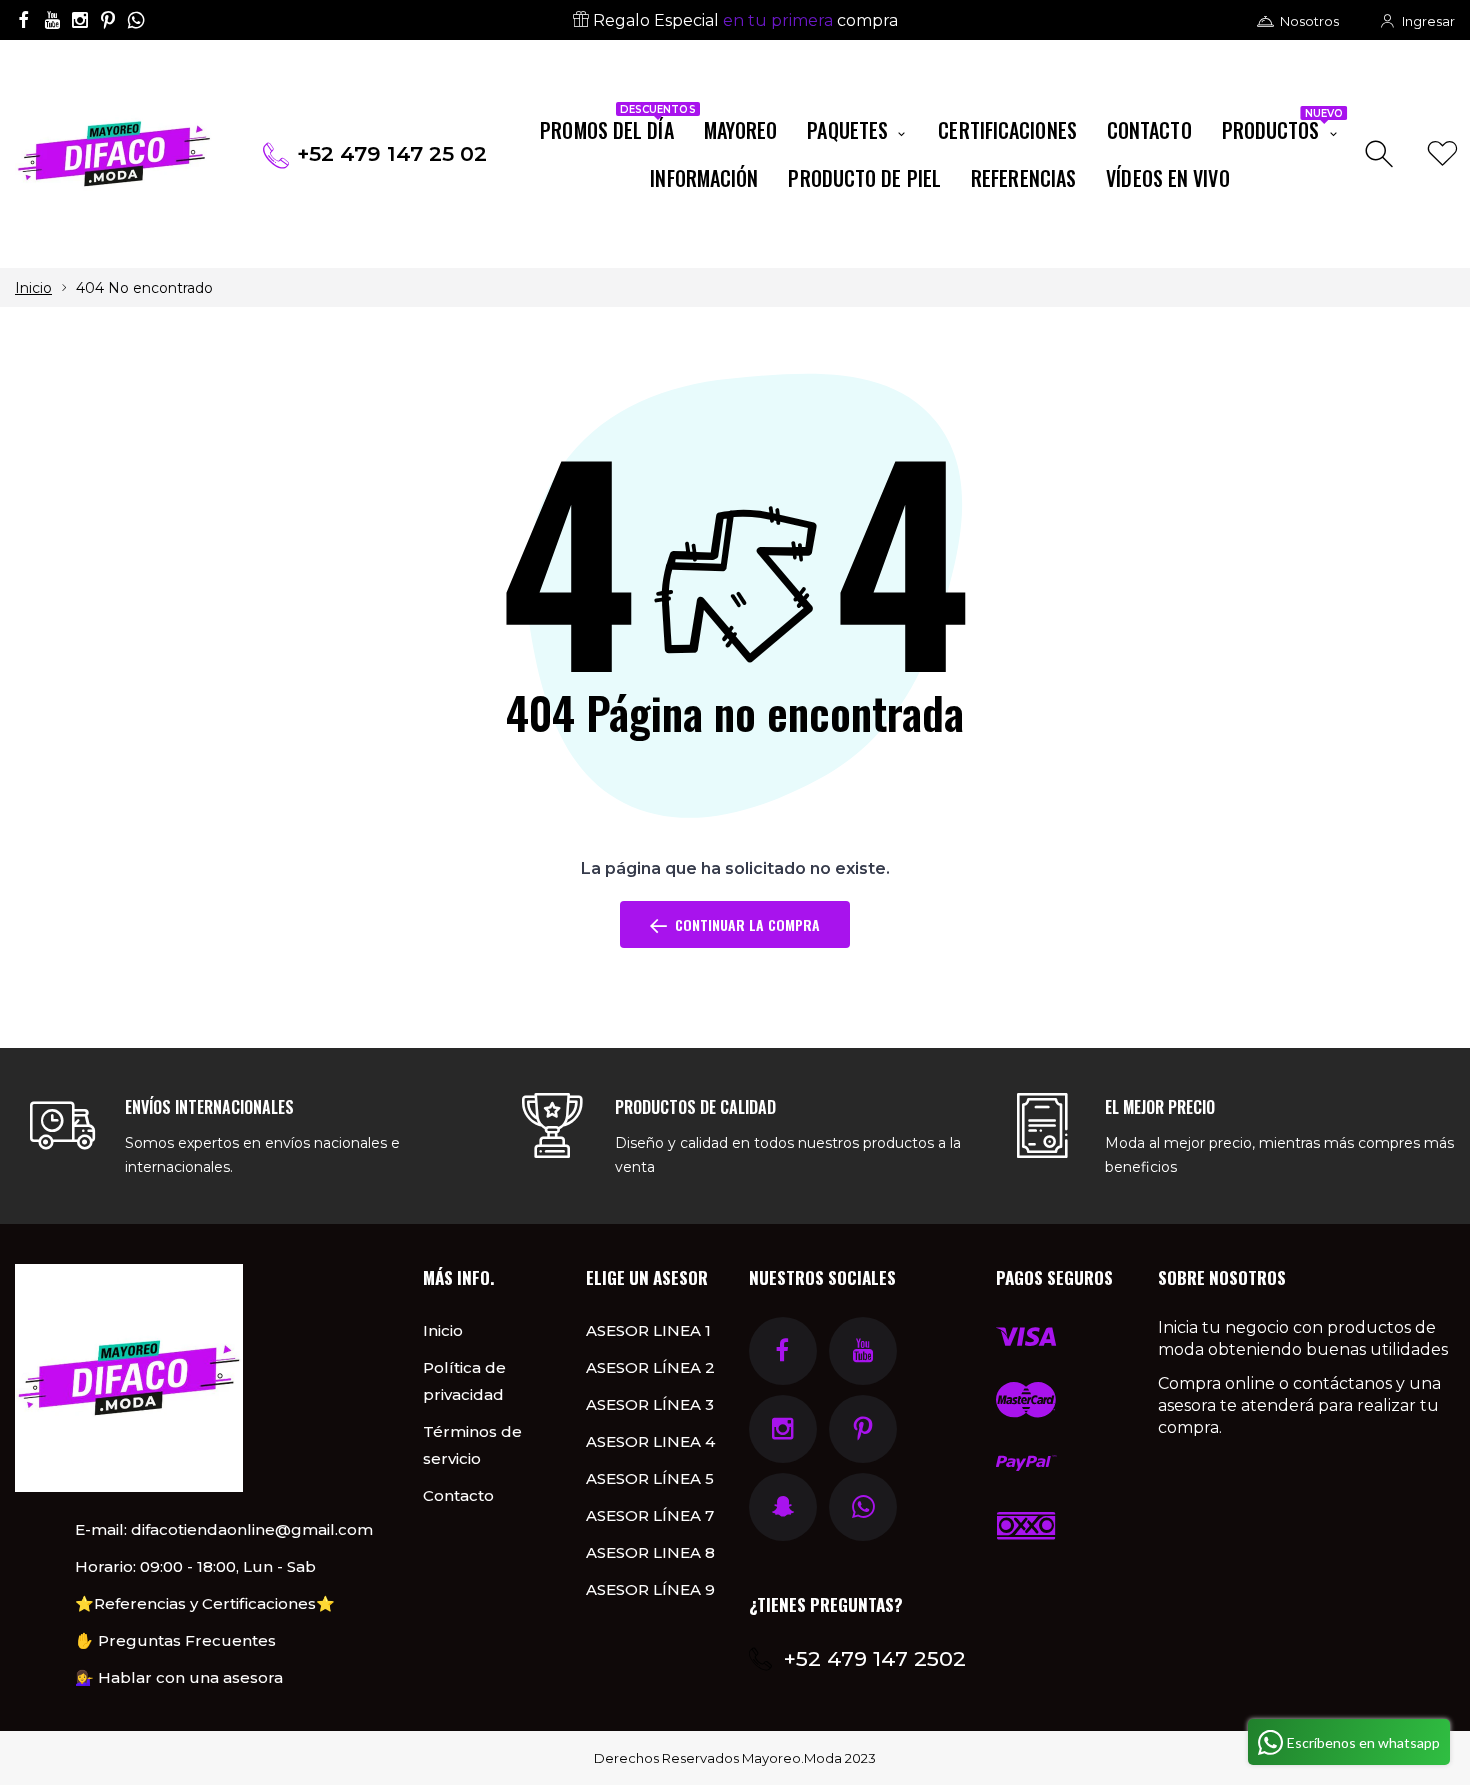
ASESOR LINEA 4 (650, 1441)
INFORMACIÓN (704, 178)
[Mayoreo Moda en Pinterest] (108, 20)
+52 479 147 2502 (875, 1658)
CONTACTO (1149, 130)
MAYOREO (741, 130)
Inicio (33, 288)
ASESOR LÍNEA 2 (650, 1367)
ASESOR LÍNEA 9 (650, 1589)
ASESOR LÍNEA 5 (650, 1478)
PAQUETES (850, 130)
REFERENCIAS (1023, 178)
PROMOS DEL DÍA (614, 126)
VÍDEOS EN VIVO (1167, 178)
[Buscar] (1381, 154)
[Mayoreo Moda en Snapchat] (783, 1507)
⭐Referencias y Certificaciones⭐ (205, 1603)
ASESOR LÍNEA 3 (650, 1404)
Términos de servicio (472, 1445)
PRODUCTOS (1282, 126)
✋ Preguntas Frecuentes (175, 1640)
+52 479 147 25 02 (392, 153)
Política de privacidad (464, 1381)
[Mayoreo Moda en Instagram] (80, 20)
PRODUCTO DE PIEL (864, 178)
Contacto (458, 1495)
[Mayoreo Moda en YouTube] (52, 20)
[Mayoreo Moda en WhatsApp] (136, 20)
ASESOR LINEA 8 (650, 1552)
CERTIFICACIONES (1007, 130)
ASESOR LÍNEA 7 (650, 1515)
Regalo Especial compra (743, 20)
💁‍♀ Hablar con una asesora (179, 1677)
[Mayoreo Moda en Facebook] (24, 20)
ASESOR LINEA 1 (648, 1330)
